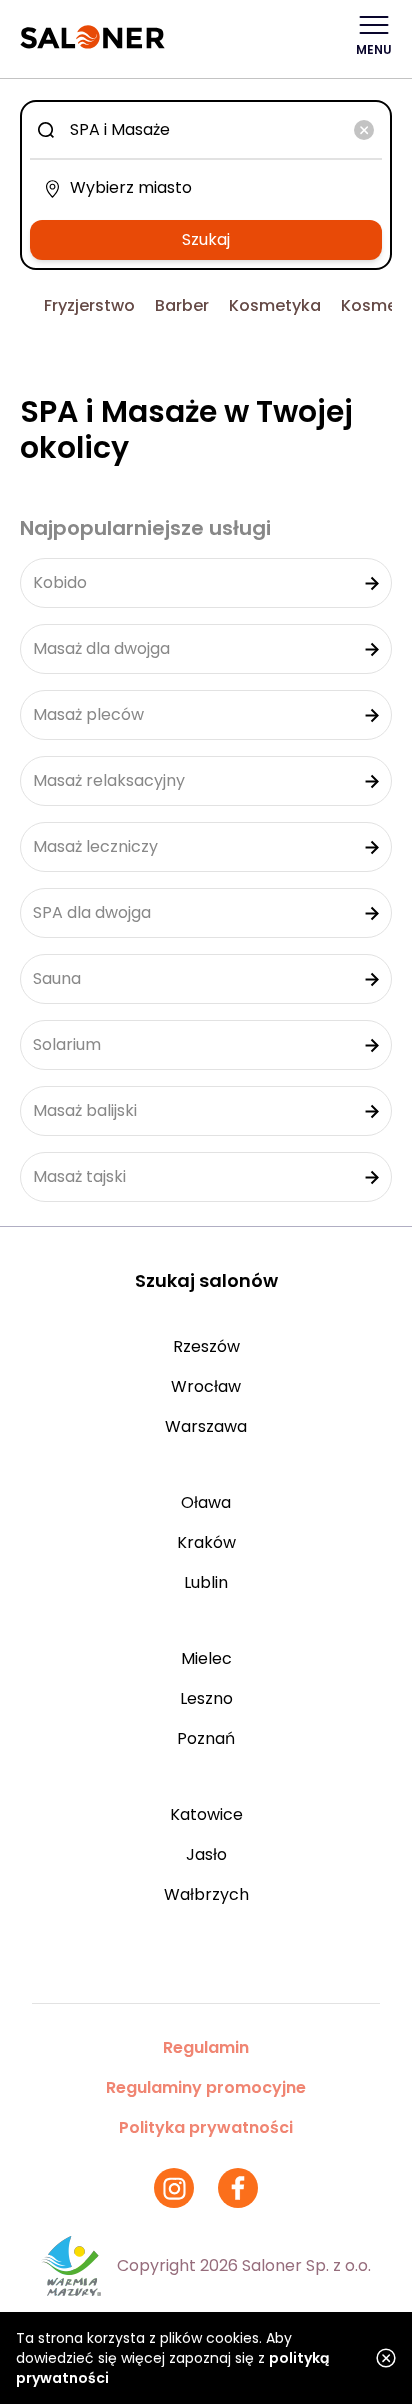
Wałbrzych (206, 1894)
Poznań (206, 1738)
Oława (206, 1502)
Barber (182, 305)
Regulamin (206, 2047)
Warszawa (206, 1426)
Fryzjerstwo (89, 305)
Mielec (206, 1658)
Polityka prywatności (206, 2127)
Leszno (206, 1698)
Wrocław (206, 1386)
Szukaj (206, 239)
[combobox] (206, 130)
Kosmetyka (275, 305)
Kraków (206, 1542)
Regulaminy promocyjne (206, 2087)
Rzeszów (206, 1346)
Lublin (206, 1582)
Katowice (206, 1814)
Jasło (206, 1854)
